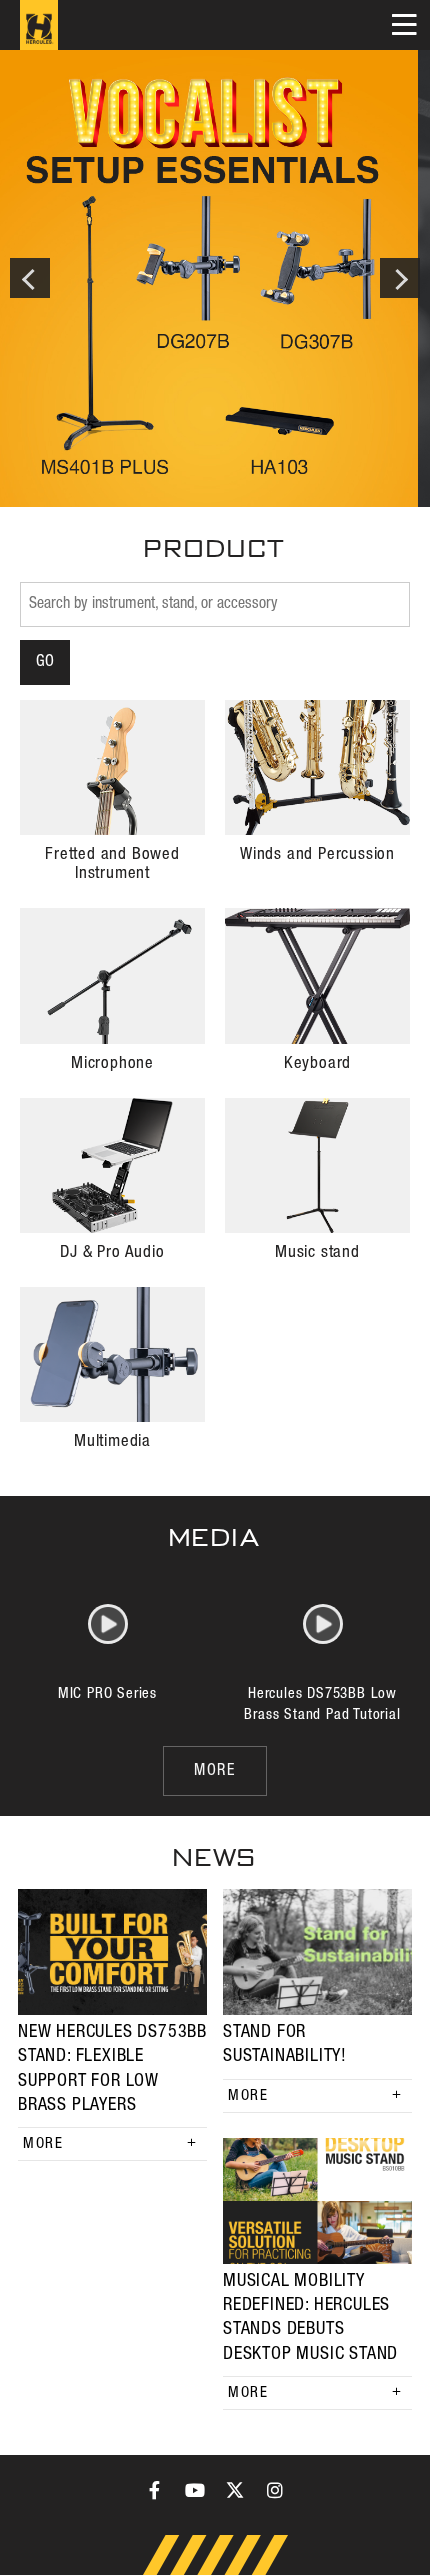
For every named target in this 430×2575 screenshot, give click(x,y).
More (43, 2144)
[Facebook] (155, 2490)
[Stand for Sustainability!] (317, 1952)
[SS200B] (215, 278)
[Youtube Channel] (195, 2490)
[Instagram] (275, 2490)
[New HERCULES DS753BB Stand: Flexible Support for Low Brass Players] (112, 1952)
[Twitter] (235, 2490)
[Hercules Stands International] (39, 25)
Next (400, 278)
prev (30, 278)
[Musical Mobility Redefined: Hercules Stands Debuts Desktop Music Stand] (317, 2201)
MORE (214, 1771)
